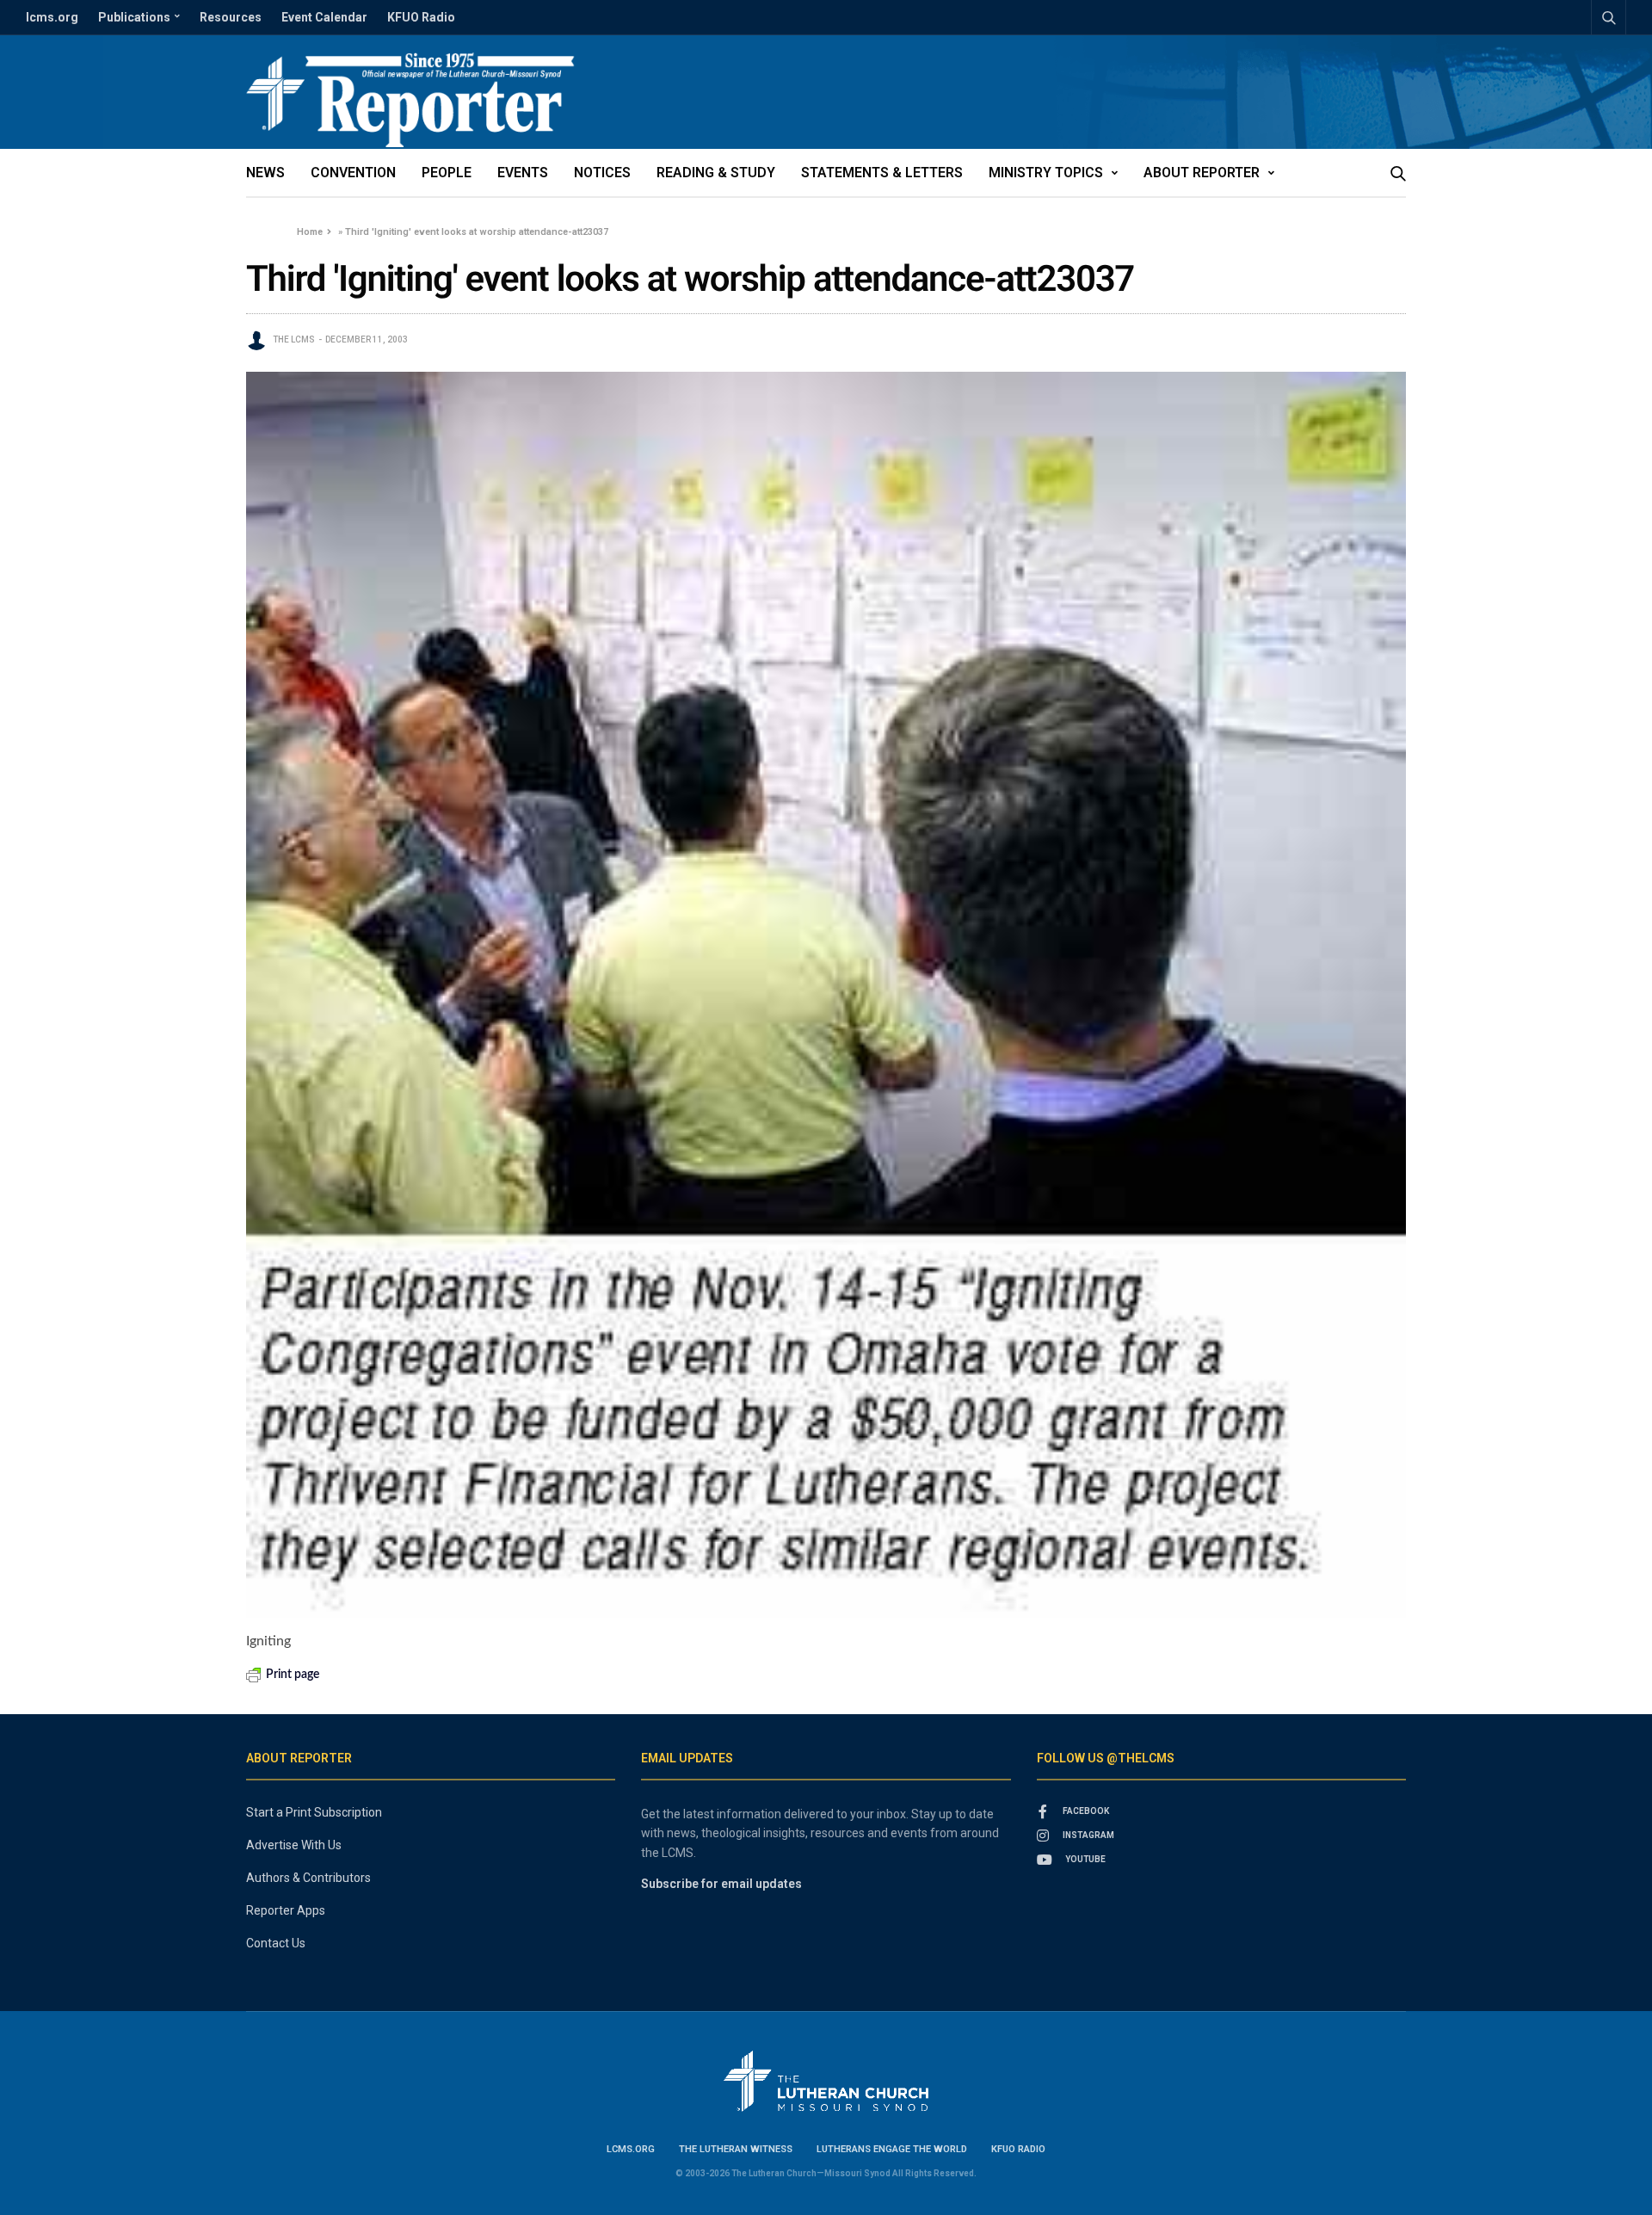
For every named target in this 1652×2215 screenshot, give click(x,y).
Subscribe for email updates (721, 1884)
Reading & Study (716, 173)
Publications (134, 17)
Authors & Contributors (308, 1878)
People (447, 173)
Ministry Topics (1046, 173)
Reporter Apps (286, 1910)
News (265, 173)
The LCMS (294, 339)
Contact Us (276, 1943)
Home (310, 232)
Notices (602, 173)
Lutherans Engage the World (892, 2149)
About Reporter (1202, 173)
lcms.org (52, 17)
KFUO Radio (421, 17)
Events (523, 173)
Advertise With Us (294, 1845)
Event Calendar (324, 17)
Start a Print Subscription (314, 1812)
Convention (353, 173)
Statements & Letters (882, 173)
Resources (231, 17)
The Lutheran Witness (736, 2149)
